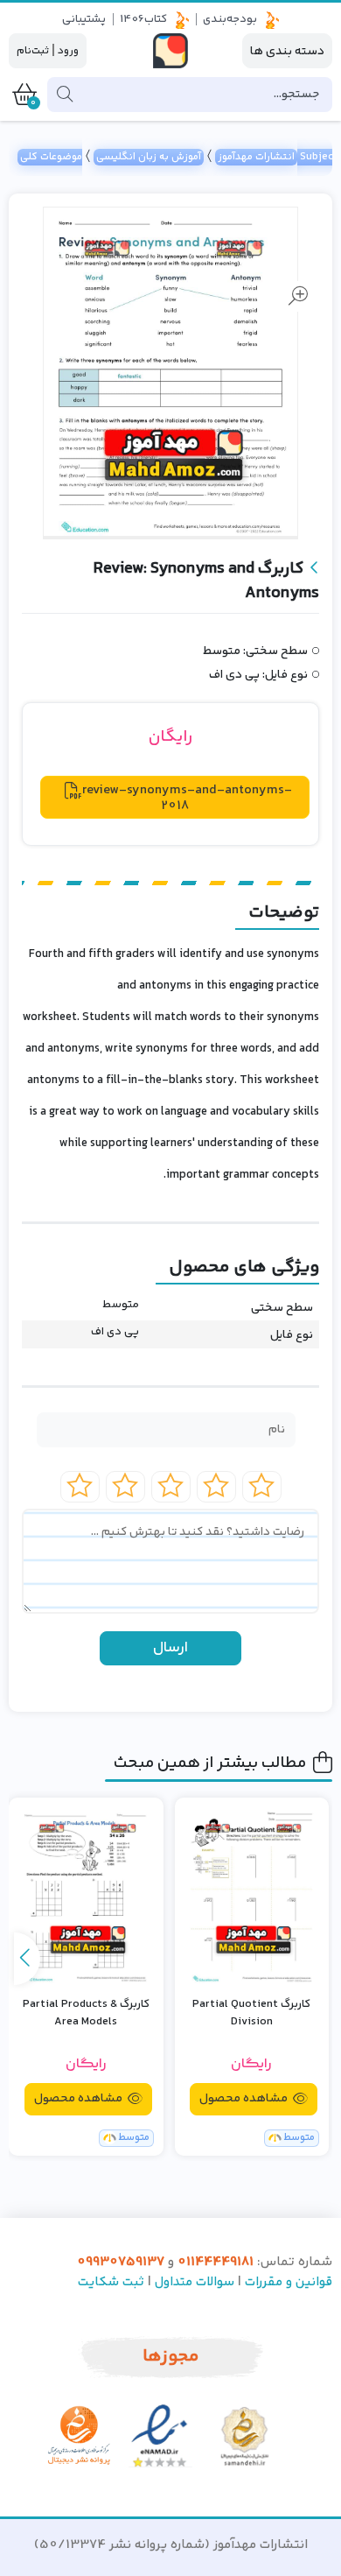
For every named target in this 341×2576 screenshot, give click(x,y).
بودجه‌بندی (230, 19)
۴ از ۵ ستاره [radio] (125, 1487)
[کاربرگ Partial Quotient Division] (252, 1895)
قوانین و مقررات (289, 2282)
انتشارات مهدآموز (256, 157)
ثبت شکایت (111, 2282)
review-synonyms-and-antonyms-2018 (187, 798)
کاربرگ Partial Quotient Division (251, 2013)
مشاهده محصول (245, 2099)
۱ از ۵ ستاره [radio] (262, 1487)
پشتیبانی (84, 19)
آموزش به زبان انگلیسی (149, 157)
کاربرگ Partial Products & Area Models (86, 2013)
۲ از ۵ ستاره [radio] (216, 1487)
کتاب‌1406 (143, 19)
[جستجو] (65, 95)
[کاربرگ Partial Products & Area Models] (86, 1895)
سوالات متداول (195, 2282)
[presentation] (27, 1959)
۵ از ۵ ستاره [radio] (80, 1487)
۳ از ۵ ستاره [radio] (171, 1487)
